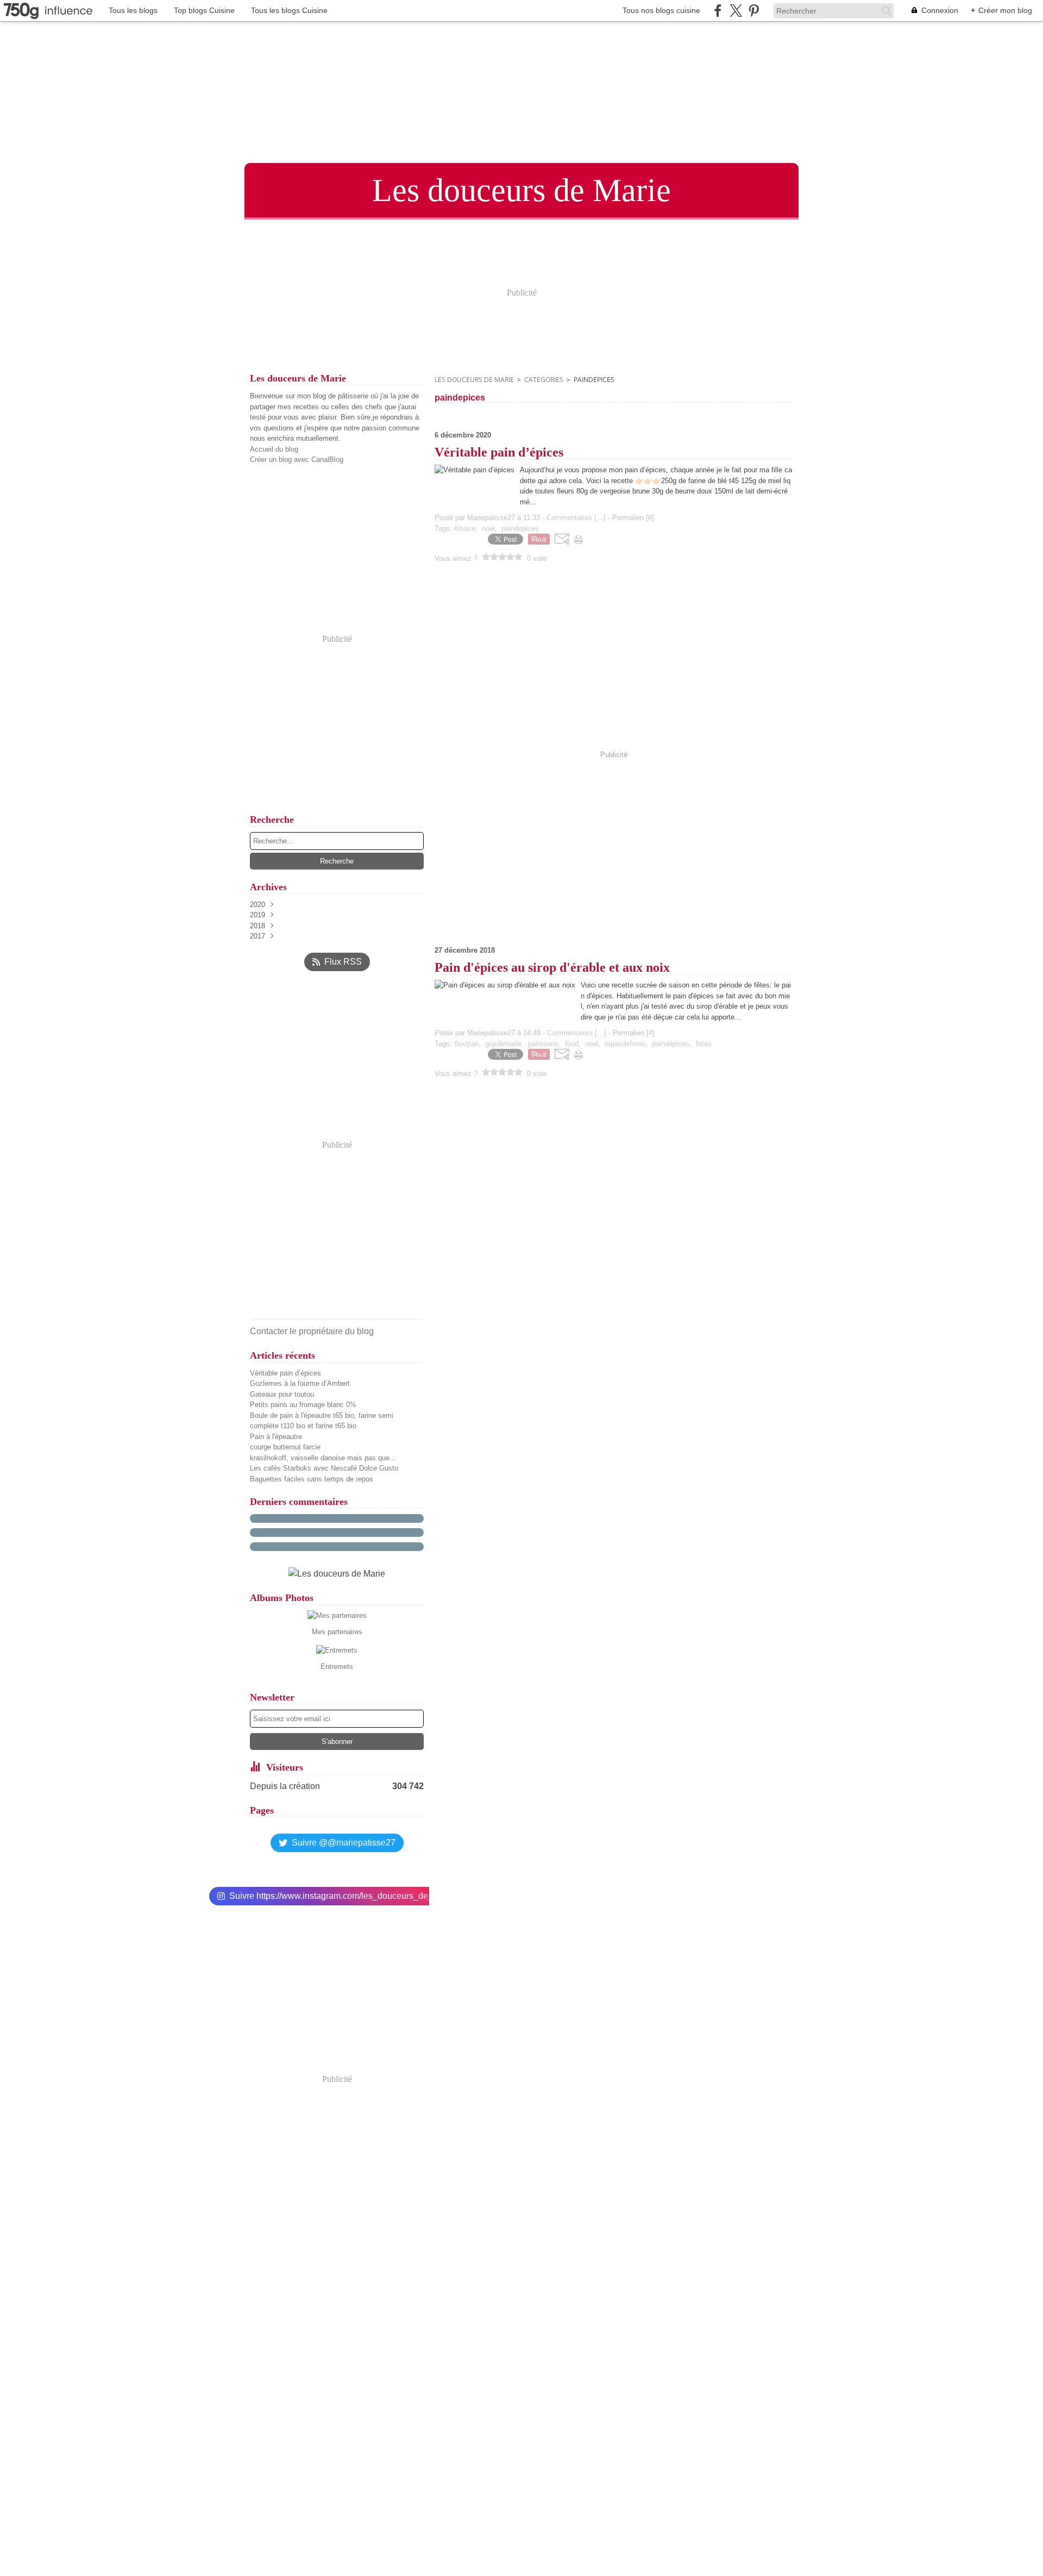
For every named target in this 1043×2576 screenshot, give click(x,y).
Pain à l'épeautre (276, 1437)
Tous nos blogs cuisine (661, 10)
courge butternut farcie (285, 1447)
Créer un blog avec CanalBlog (297, 459)
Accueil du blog (274, 449)
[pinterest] (754, 11)
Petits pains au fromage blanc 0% (303, 1405)
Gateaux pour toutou (282, 1394)
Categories (544, 380)
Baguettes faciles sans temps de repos (312, 1479)
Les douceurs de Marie (474, 380)
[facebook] (718, 11)
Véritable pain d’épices (285, 1373)
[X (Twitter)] (736, 11)
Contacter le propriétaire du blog (312, 1331)
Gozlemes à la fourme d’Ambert (300, 1383)
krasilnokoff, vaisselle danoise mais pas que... (323, 1458)
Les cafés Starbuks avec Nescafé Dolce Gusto (324, 1468)
